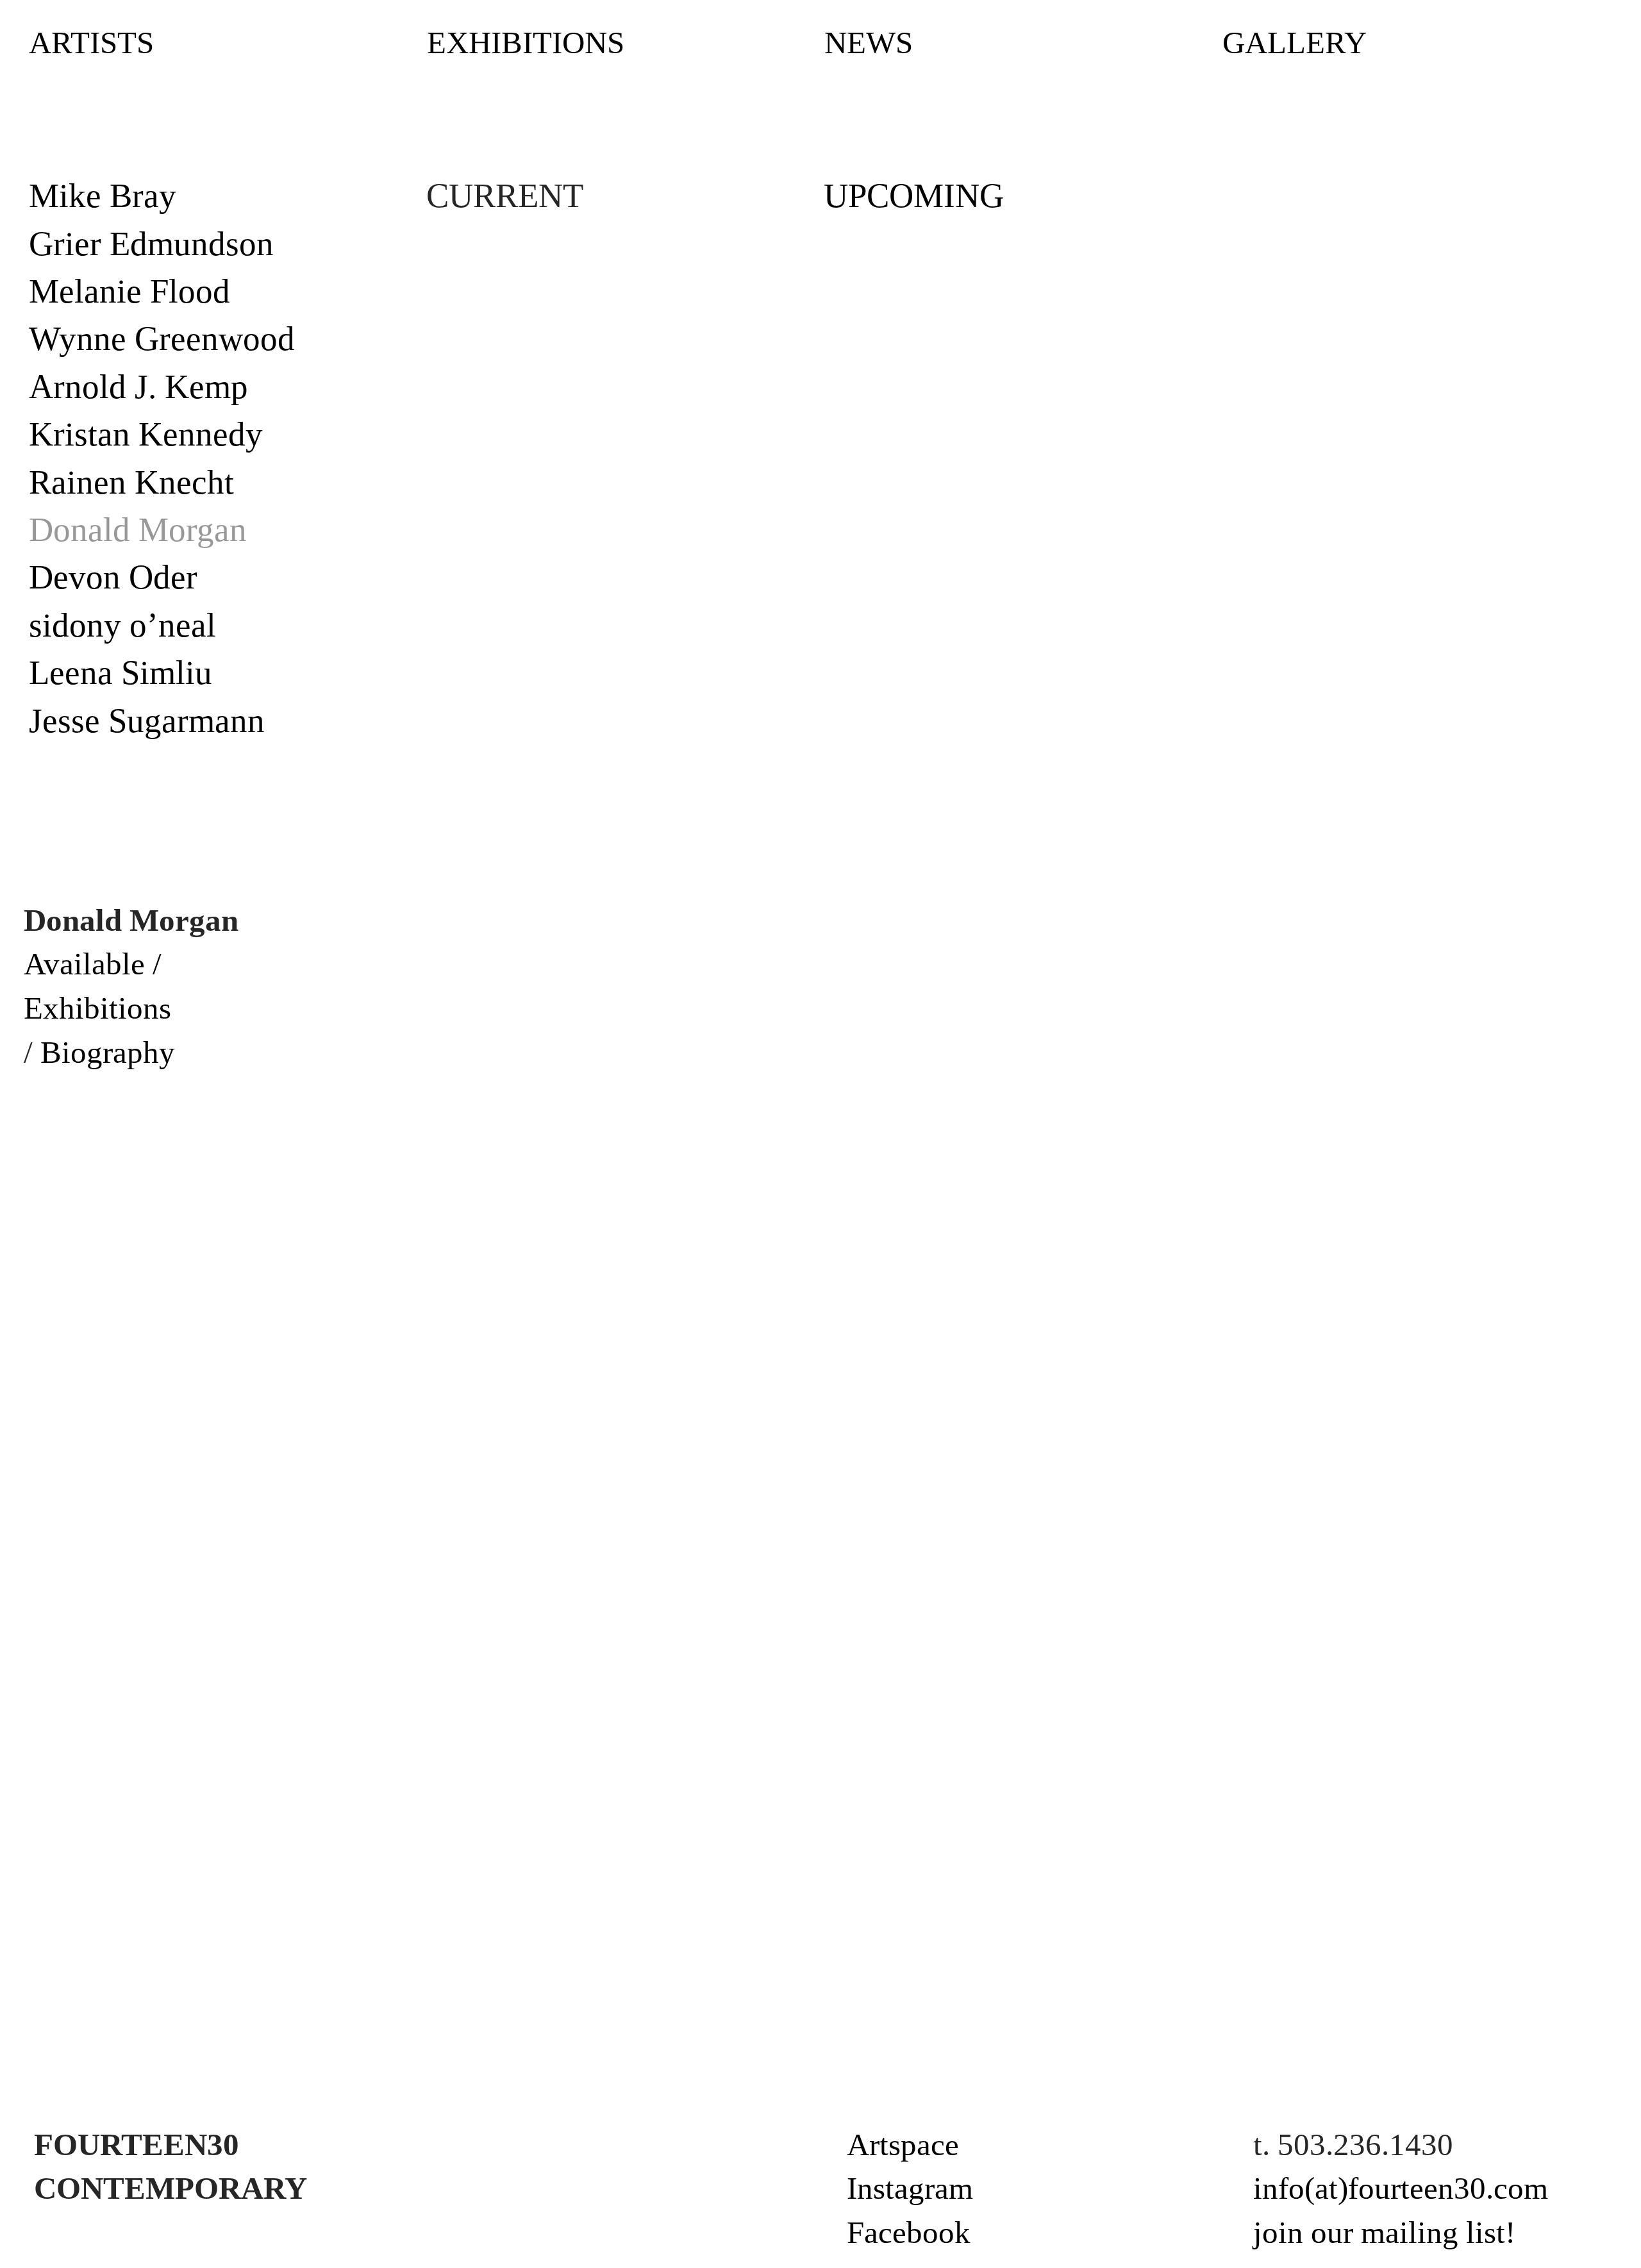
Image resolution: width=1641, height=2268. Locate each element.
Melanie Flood (129, 291)
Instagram (910, 2188)
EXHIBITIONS (526, 43)
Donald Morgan (138, 529)
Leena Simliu (121, 672)
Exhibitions (97, 1008)
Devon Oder (113, 577)
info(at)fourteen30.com (1401, 2188)
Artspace (903, 2145)
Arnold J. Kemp (138, 387)
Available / (93, 964)
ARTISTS (91, 43)
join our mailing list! (1384, 2232)
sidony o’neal (122, 625)
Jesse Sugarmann (147, 721)
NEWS (869, 43)
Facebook (909, 2232)
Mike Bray (103, 196)
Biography (108, 1052)
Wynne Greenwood (162, 338)
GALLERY (1295, 43)
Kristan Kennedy (146, 434)
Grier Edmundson (151, 244)
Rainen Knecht (131, 482)
